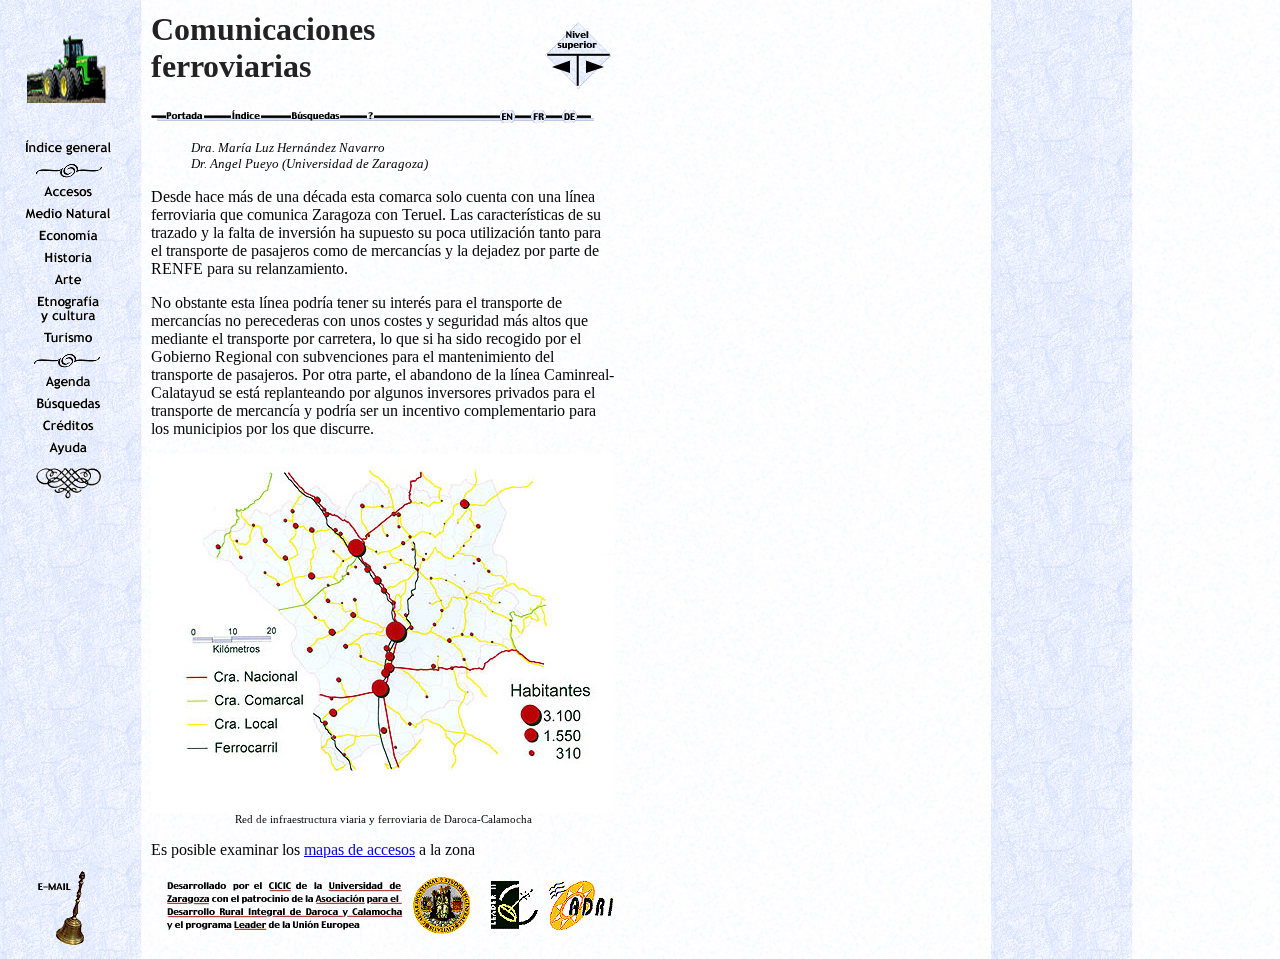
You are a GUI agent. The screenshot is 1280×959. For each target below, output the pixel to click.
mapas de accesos (359, 849)
